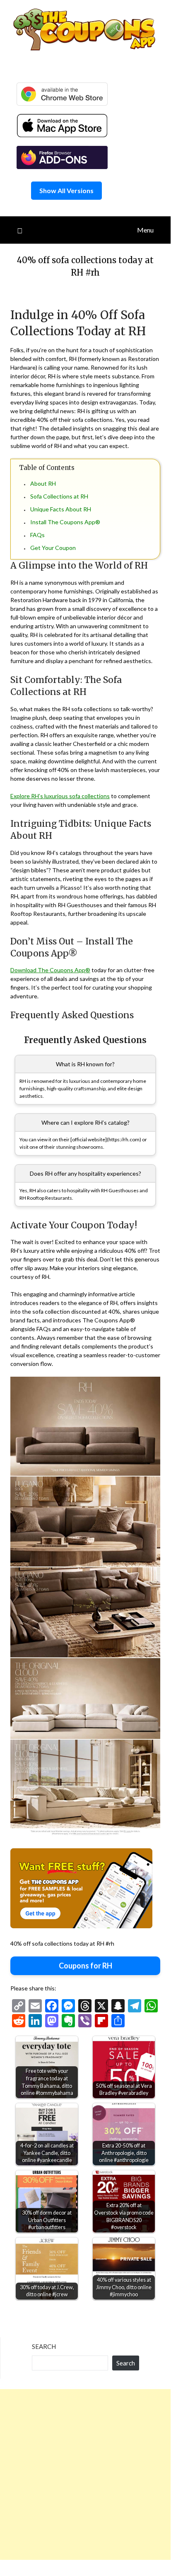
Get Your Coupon (53, 548)
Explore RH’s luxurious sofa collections (60, 796)
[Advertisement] (85, 2474)
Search (44, 2346)
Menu (145, 230)
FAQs (37, 535)
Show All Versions (66, 190)
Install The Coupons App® (65, 522)
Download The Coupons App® (50, 970)
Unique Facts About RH (61, 509)
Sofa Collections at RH (59, 496)
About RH (43, 483)
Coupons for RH (85, 1966)
